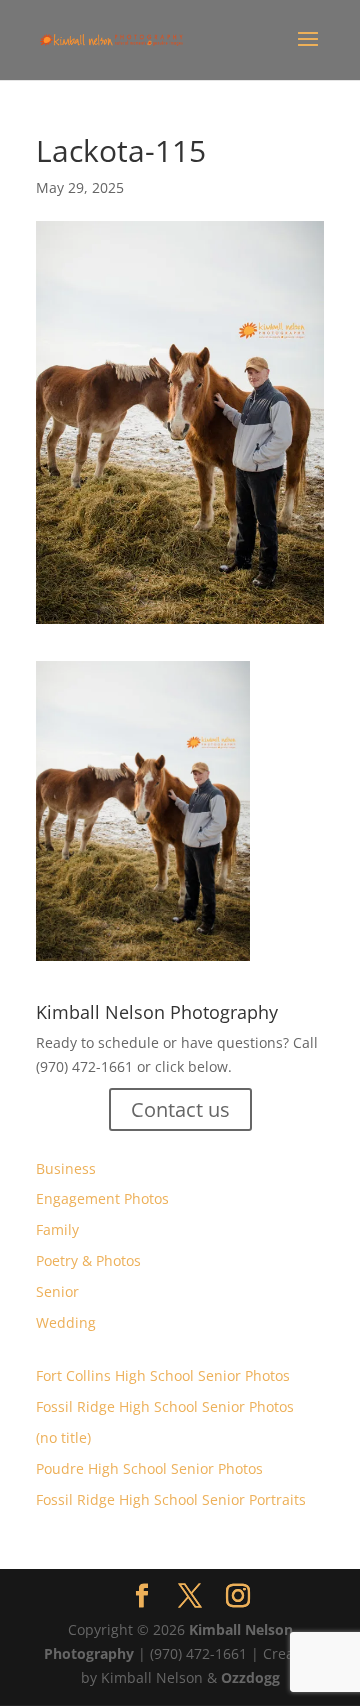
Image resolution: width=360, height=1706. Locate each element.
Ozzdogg (250, 1677)
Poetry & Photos (88, 1260)
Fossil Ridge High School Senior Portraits (171, 1499)
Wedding (66, 1322)
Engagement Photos (102, 1198)
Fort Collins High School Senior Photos (163, 1375)
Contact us (180, 1109)
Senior (57, 1291)
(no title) (63, 1437)
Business (66, 1168)
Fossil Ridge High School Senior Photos (165, 1406)
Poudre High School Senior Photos (149, 1468)
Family (57, 1229)
